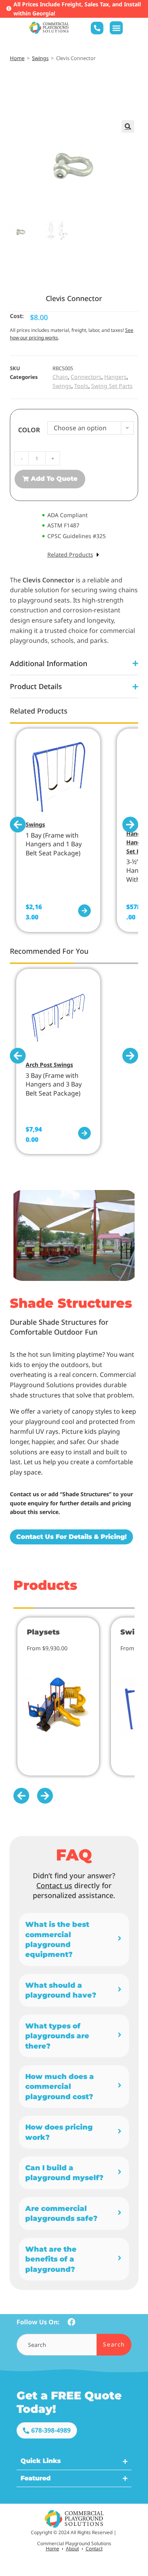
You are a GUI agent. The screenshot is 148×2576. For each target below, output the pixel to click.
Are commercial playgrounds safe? (61, 2213)
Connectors (86, 377)
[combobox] (57, 2345)
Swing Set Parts (112, 386)
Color (29, 430)
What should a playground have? (61, 1990)
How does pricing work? (59, 2132)
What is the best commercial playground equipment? (57, 1939)
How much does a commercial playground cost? (60, 2086)
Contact (94, 2549)
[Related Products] (98, 555)
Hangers (115, 377)
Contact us (54, 1885)
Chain (60, 377)
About (72, 2549)
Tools (81, 386)
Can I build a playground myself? (64, 2173)
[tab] (74, 1940)
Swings (40, 58)
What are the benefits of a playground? (51, 2259)
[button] (116, 28)
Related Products (70, 555)
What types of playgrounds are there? (57, 2036)
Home (17, 58)
